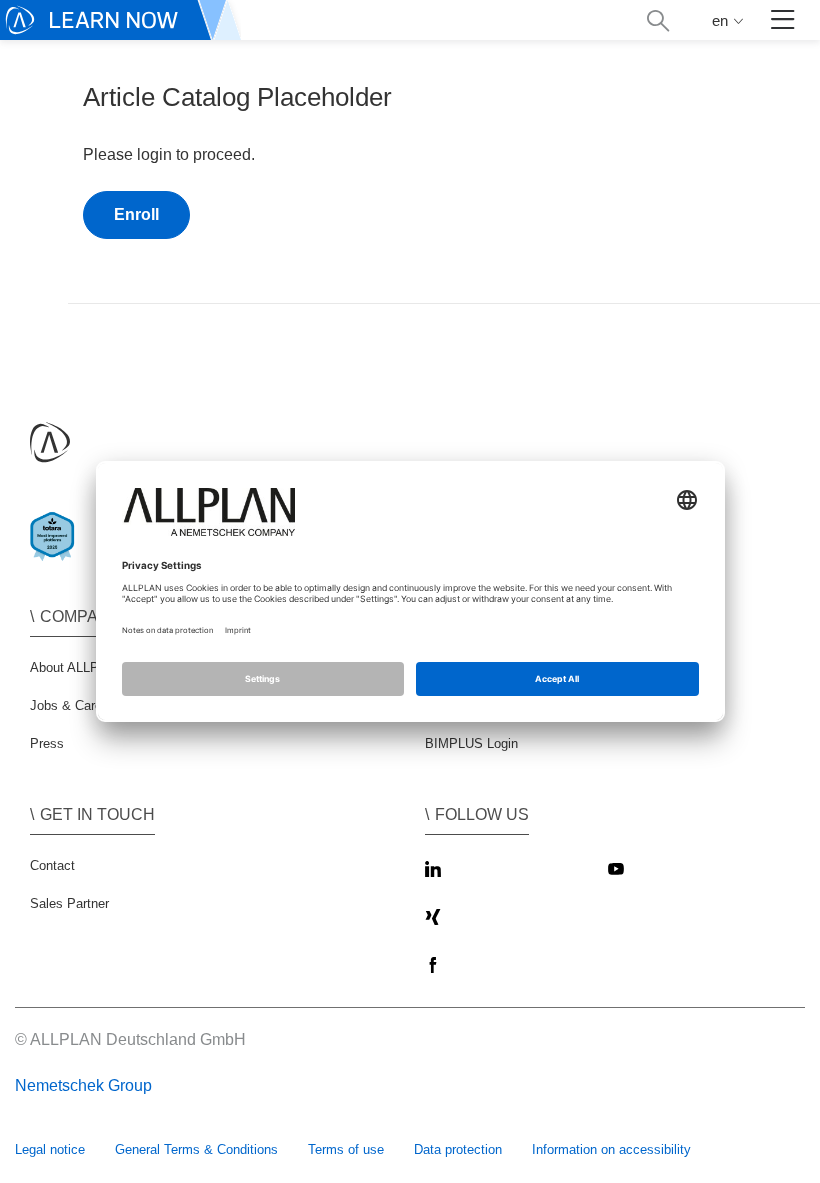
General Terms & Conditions (196, 1149)
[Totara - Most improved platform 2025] (56, 553)
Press (47, 743)
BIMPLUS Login (471, 743)
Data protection (458, 1149)
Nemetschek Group (83, 1085)
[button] (657, 20)
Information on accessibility (611, 1149)
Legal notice (50, 1149)
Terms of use (346, 1149)
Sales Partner (69, 903)
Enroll (136, 214)
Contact (52, 865)
